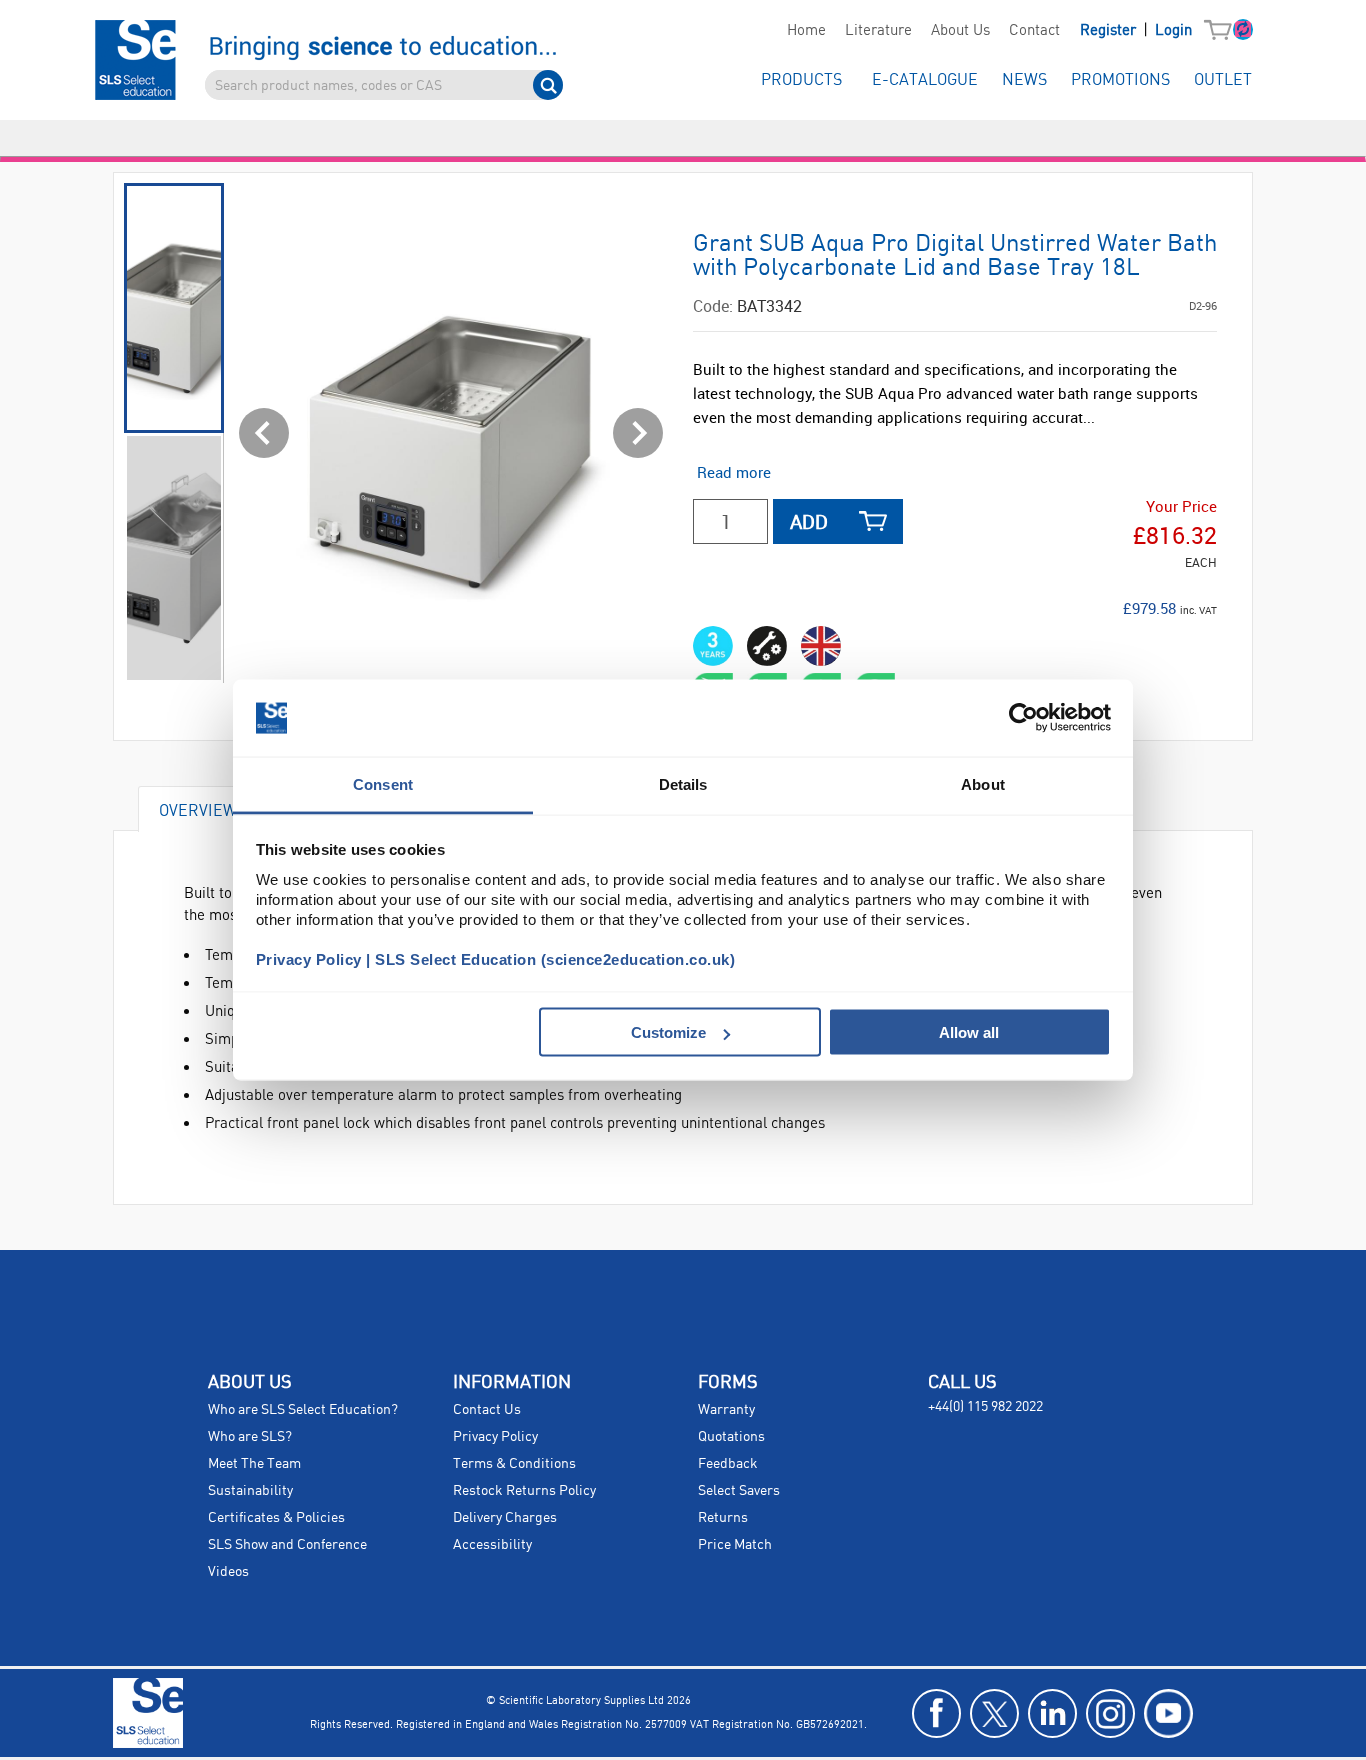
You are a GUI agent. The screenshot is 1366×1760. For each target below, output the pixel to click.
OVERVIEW (198, 809)
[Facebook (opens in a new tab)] (936, 1713)
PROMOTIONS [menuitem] (1120, 80)
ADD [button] (809, 521)
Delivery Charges (505, 1518)
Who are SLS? (250, 1437)
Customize (668, 1032)
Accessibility (492, 1545)
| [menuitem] (1136, 30)
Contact (1034, 31)
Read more (734, 472)
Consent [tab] (383, 783)
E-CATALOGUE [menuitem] (925, 80)
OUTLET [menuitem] (1223, 80)
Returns (723, 1518)
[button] (1222, 31)
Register (1110, 31)
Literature (878, 31)
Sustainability (250, 1491)
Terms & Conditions (514, 1464)
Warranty (726, 1410)
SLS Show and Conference (287, 1545)
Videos (228, 1572)
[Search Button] (548, 85)
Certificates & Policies (276, 1518)
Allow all (969, 1032)
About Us (960, 31)
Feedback (728, 1464)
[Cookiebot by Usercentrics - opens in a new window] (1023, 718)
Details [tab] (683, 783)
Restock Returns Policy (524, 1491)
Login (1173, 31)
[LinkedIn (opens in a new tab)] (1052, 1713)
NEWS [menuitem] (1024, 80)
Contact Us (487, 1410)
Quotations (731, 1437)
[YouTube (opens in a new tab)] (1168, 1713)
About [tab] (983, 783)
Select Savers (739, 1491)
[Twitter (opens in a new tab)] (994, 1713)
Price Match (735, 1545)
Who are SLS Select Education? (303, 1410)
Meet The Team (254, 1464)
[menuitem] (806, 31)
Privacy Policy (495, 1437)
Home (806, 31)
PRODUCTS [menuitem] (801, 80)
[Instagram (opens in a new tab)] (1110, 1713)
